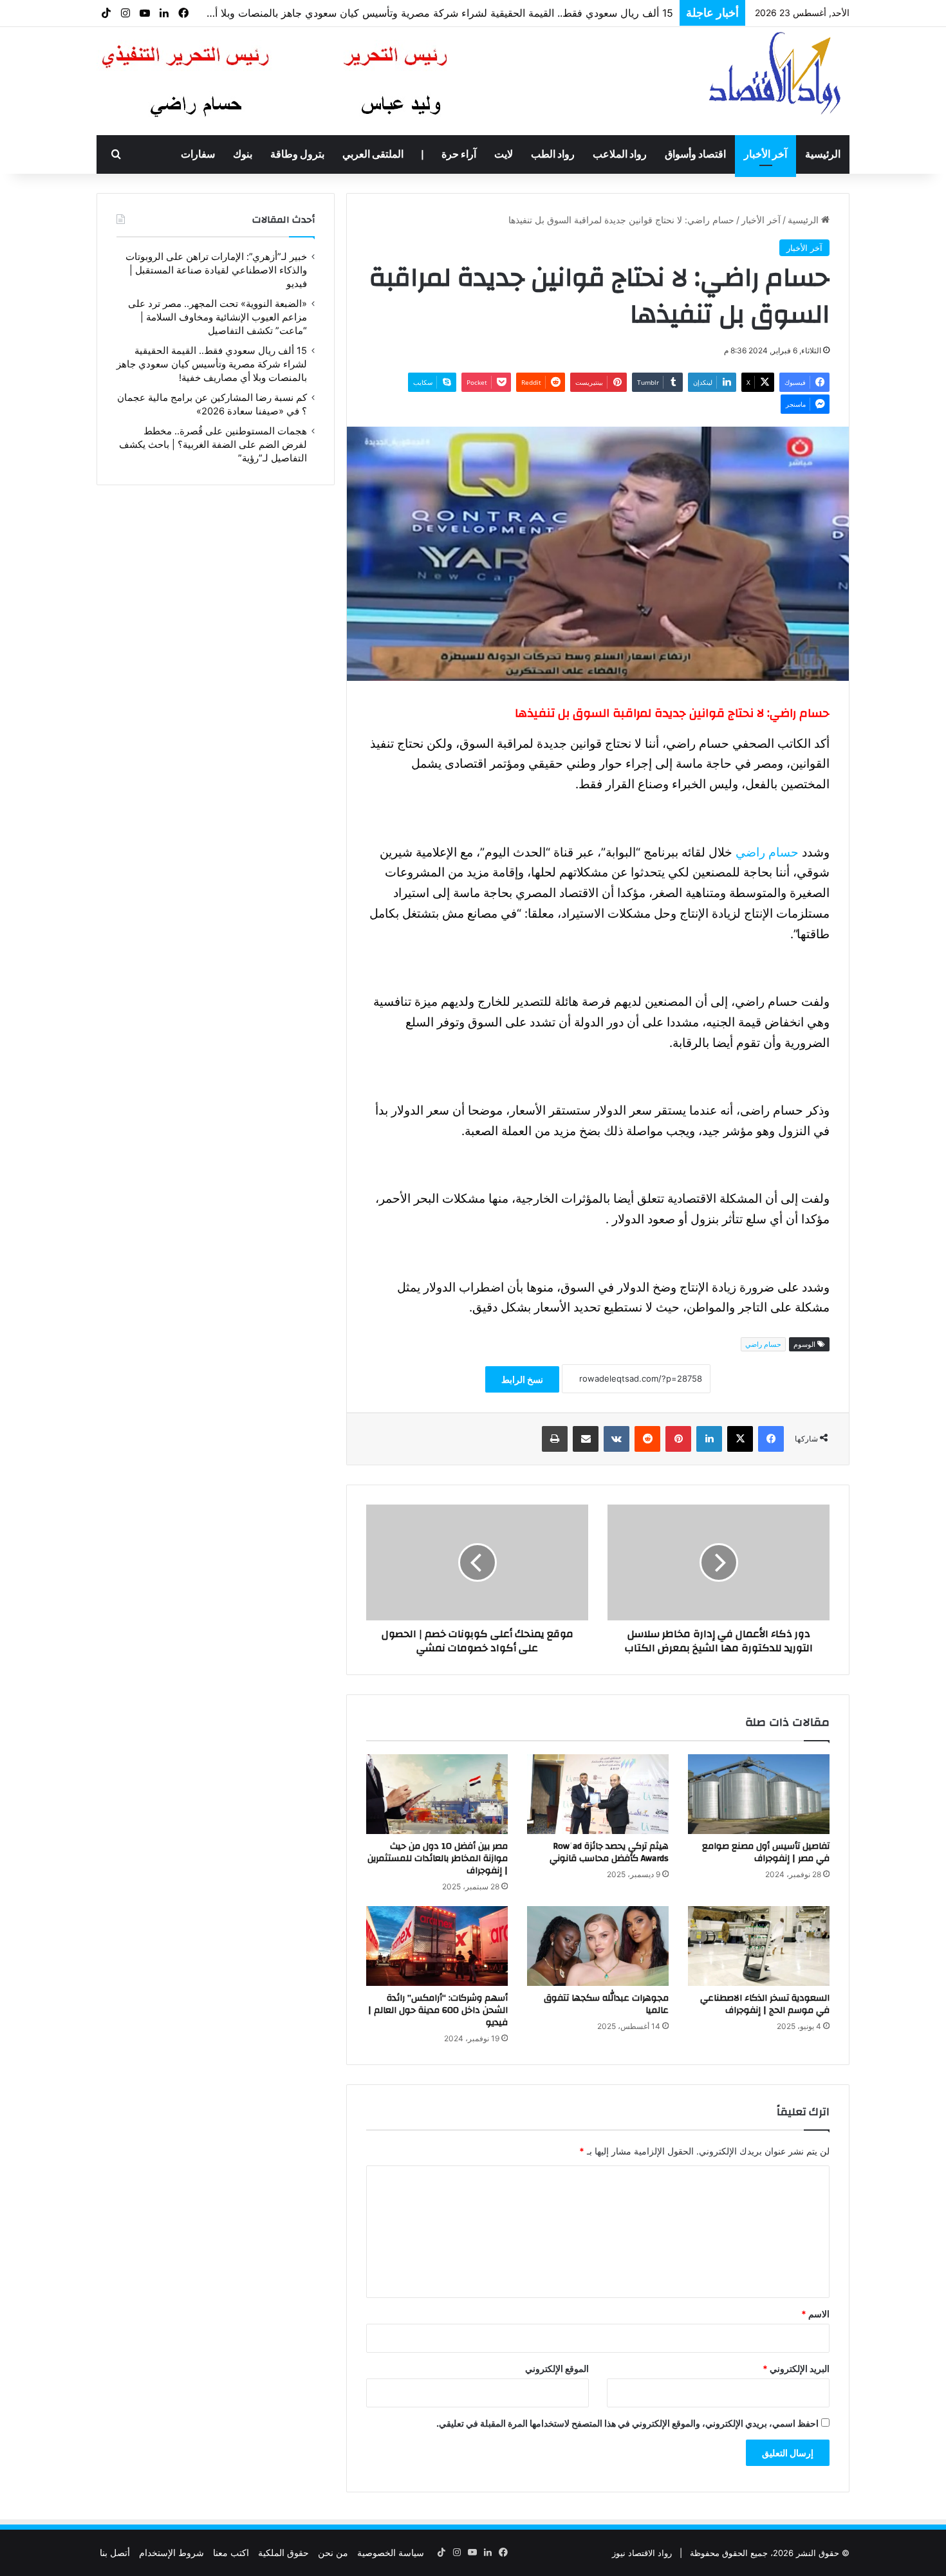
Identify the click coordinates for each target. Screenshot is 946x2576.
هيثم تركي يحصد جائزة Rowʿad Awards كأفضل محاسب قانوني (609, 1852)
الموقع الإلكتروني (557, 2368)
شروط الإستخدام (172, 2553)
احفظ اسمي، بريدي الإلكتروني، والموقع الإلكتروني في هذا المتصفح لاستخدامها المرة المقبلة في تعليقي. (627, 2423)
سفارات (198, 154)
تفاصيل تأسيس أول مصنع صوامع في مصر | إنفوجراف (766, 1852)
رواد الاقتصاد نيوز (642, 2553)
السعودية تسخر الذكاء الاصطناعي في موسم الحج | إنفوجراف (765, 2004)
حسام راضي (767, 852)
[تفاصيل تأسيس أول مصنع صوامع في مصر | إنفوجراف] (759, 1794)
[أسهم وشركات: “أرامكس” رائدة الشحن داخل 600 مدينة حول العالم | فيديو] (437, 1946)
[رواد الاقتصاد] (776, 73)
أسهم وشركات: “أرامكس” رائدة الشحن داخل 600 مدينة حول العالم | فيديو (438, 2010)
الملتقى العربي (373, 154)
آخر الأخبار (765, 154)
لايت (504, 154)
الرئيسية (823, 154)
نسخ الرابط (522, 1379)
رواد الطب (553, 154)
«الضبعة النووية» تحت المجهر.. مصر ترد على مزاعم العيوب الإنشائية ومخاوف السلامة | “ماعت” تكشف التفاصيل (218, 317)
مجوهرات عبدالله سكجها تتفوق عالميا (606, 2004)
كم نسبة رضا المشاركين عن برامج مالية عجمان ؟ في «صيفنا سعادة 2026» (509, 14)
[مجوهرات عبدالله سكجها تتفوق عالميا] (598, 1946)
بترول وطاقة (297, 154)
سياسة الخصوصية (391, 2553)
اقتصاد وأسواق (695, 154)
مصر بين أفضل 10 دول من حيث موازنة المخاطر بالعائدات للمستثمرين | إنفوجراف (438, 1858)
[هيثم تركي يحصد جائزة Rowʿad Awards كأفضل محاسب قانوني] (598, 1794)
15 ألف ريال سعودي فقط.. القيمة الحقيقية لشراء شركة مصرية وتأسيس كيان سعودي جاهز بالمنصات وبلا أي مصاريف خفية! (212, 364)
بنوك (243, 154)
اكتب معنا (231, 2553)
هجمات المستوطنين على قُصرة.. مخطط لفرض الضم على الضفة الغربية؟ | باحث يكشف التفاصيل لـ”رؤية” (213, 445)
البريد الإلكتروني (796, 2368)
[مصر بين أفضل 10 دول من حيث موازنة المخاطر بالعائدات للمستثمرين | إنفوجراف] (437, 1794)
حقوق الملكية (283, 2553)
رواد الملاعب (620, 154)
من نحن (333, 2553)
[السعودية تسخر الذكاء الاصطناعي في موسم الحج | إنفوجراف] (759, 1946)
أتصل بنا (115, 2553)
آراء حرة (459, 154)
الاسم (815, 2314)
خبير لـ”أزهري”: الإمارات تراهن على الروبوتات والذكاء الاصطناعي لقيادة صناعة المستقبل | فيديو (216, 270)
